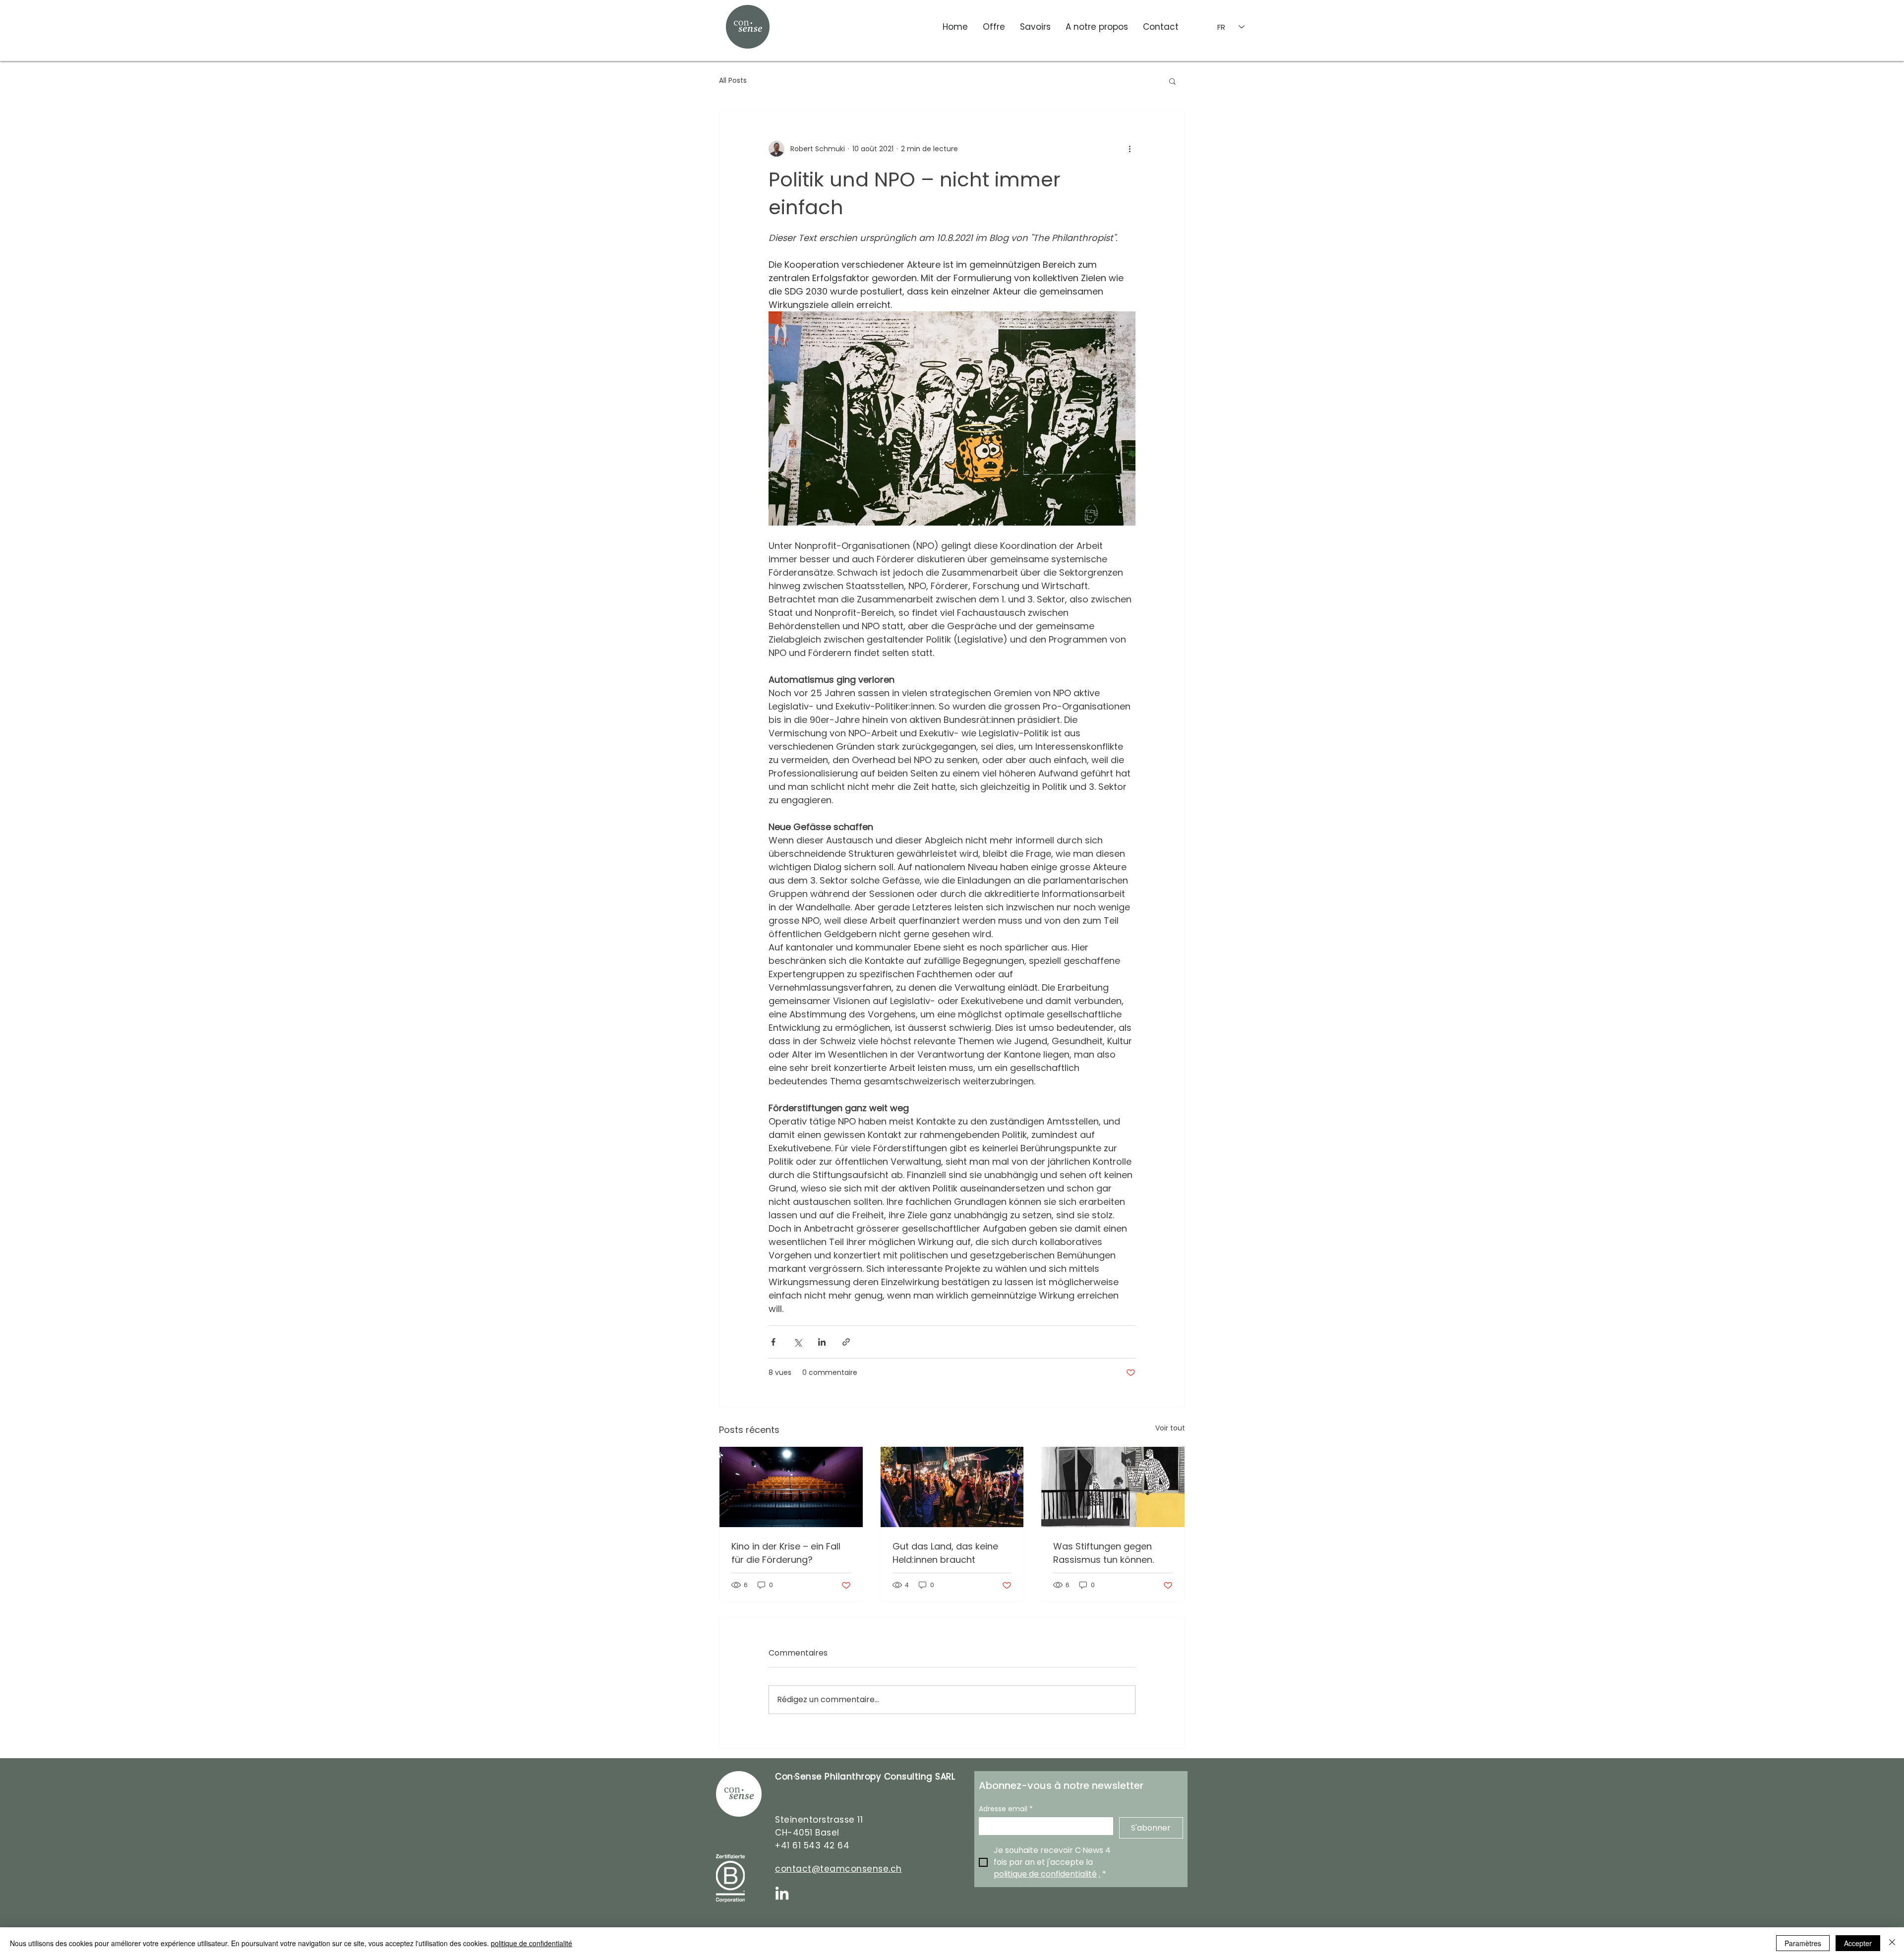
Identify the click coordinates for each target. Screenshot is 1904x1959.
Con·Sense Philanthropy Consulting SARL (865, 1777)
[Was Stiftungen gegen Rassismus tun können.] (1113, 1487)
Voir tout (1170, 1428)
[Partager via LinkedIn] (822, 1342)
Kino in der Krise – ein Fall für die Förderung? (786, 1553)
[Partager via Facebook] (773, 1342)
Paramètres (1803, 1943)
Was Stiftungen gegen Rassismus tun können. (1103, 1553)
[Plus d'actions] (1130, 149)
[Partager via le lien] (846, 1342)
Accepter (1858, 1943)
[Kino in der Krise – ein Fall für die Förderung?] (791, 1487)
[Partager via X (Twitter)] (798, 1342)
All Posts (733, 81)
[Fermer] (1892, 1943)
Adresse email (1006, 1809)
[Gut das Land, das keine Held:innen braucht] (952, 1487)
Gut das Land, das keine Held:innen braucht (945, 1553)
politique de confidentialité (532, 1943)
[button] (1172, 81)
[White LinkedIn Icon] (782, 1893)
